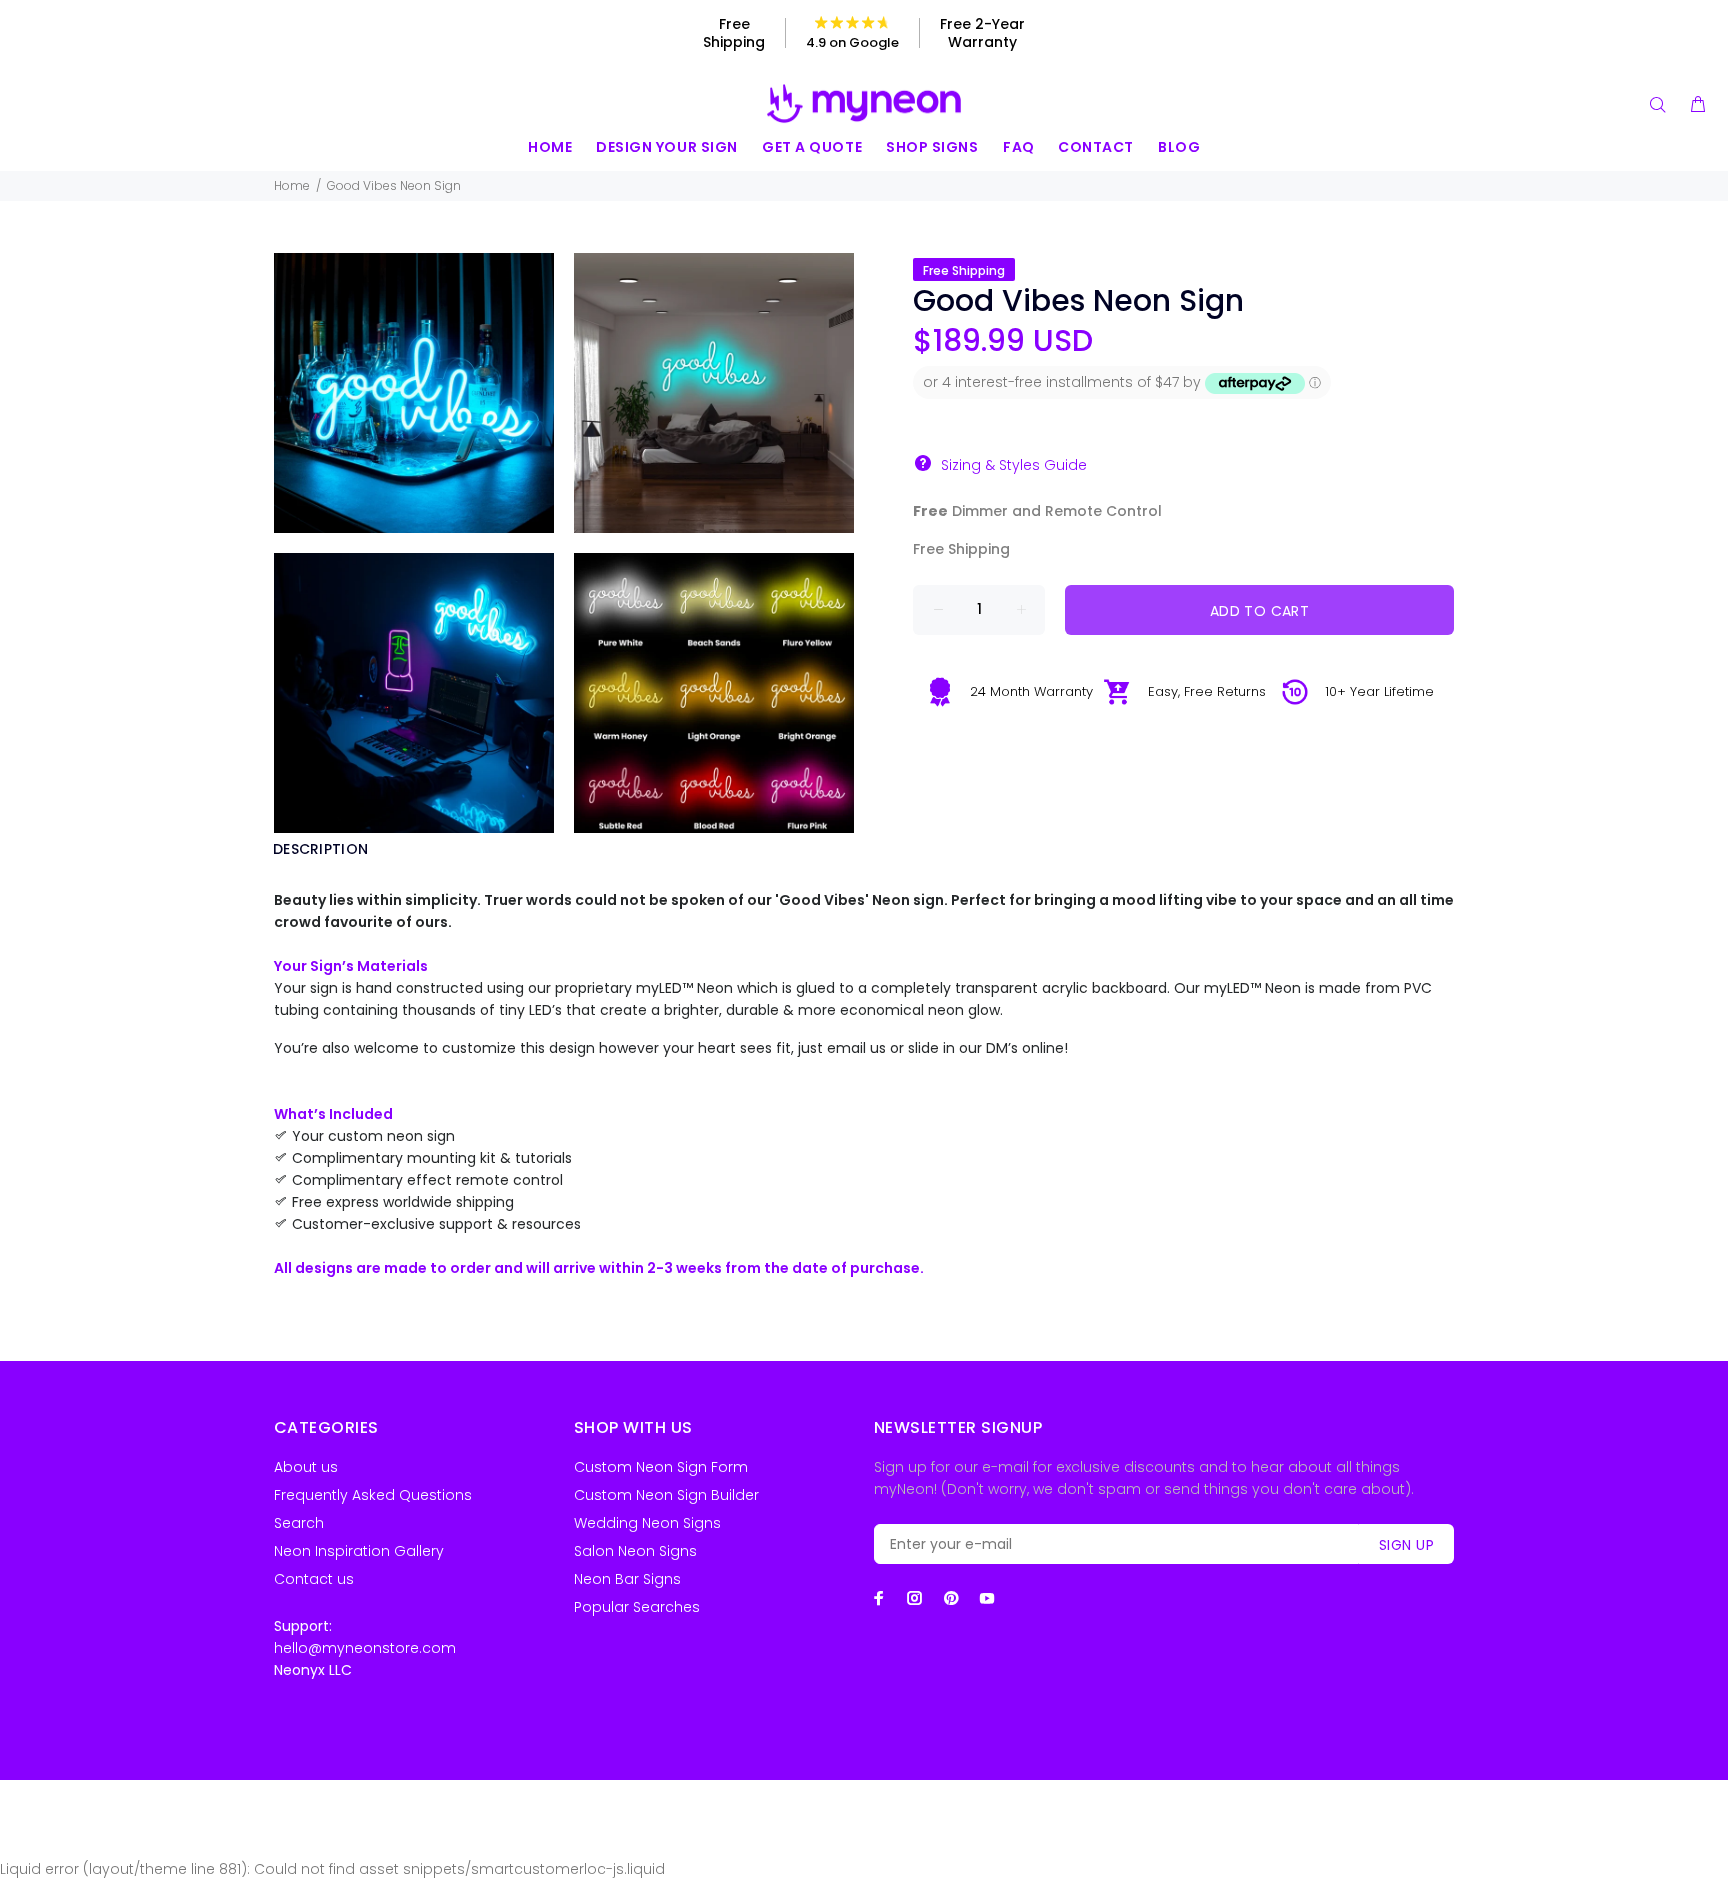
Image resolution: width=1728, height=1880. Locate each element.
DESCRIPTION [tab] (320, 849)
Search (299, 1523)
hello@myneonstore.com (365, 1648)
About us (306, 1467)
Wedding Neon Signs (647, 1523)
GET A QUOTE (812, 147)
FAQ (1019, 147)
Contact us (314, 1579)
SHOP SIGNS (932, 147)
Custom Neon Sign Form (661, 1467)
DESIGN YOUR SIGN (667, 147)
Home (292, 185)
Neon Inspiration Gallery (359, 1551)
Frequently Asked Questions (373, 1495)
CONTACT (1096, 147)
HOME (550, 147)
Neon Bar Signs (627, 1579)
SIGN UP (1406, 1545)
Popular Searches (637, 1607)
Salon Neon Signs (635, 1551)
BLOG (1179, 147)
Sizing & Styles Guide (1014, 465)
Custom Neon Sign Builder (666, 1495)
